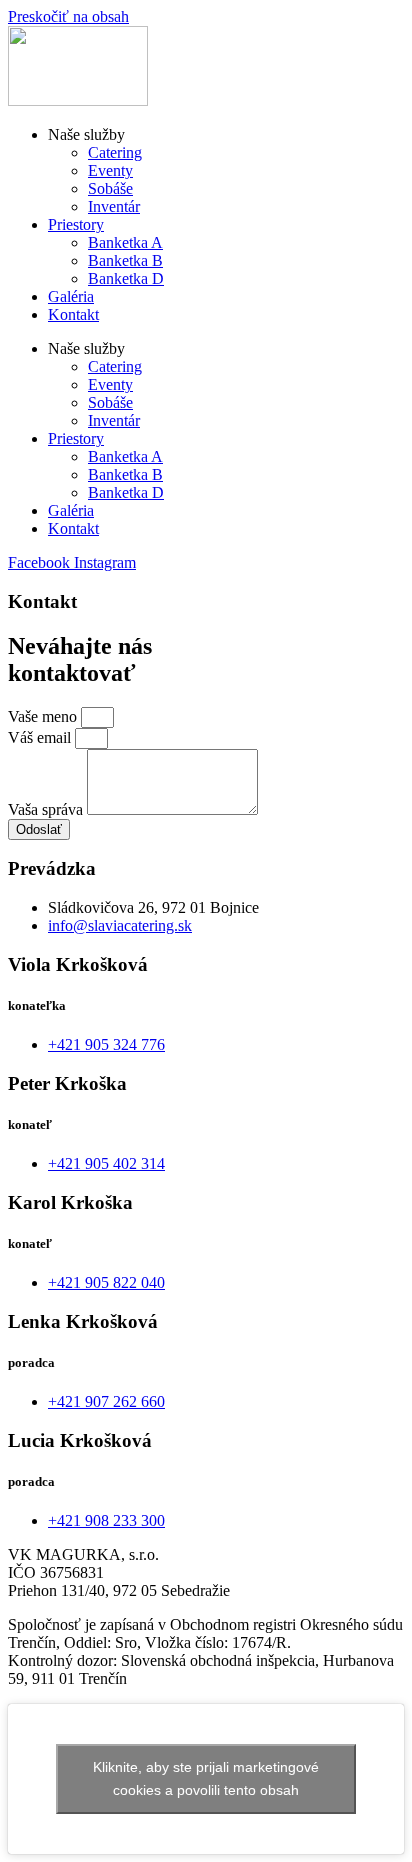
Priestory (76, 224)
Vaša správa (47, 809)
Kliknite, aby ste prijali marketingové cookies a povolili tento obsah (206, 1778)
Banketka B (125, 260)
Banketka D (126, 278)
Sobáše (110, 188)
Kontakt (73, 314)
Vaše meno (44, 716)
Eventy (110, 170)
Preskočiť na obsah (68, 16)
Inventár (114, 206)
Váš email (41, 737)
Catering (115, 152)
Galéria (71, 296)
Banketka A (125, 242)
